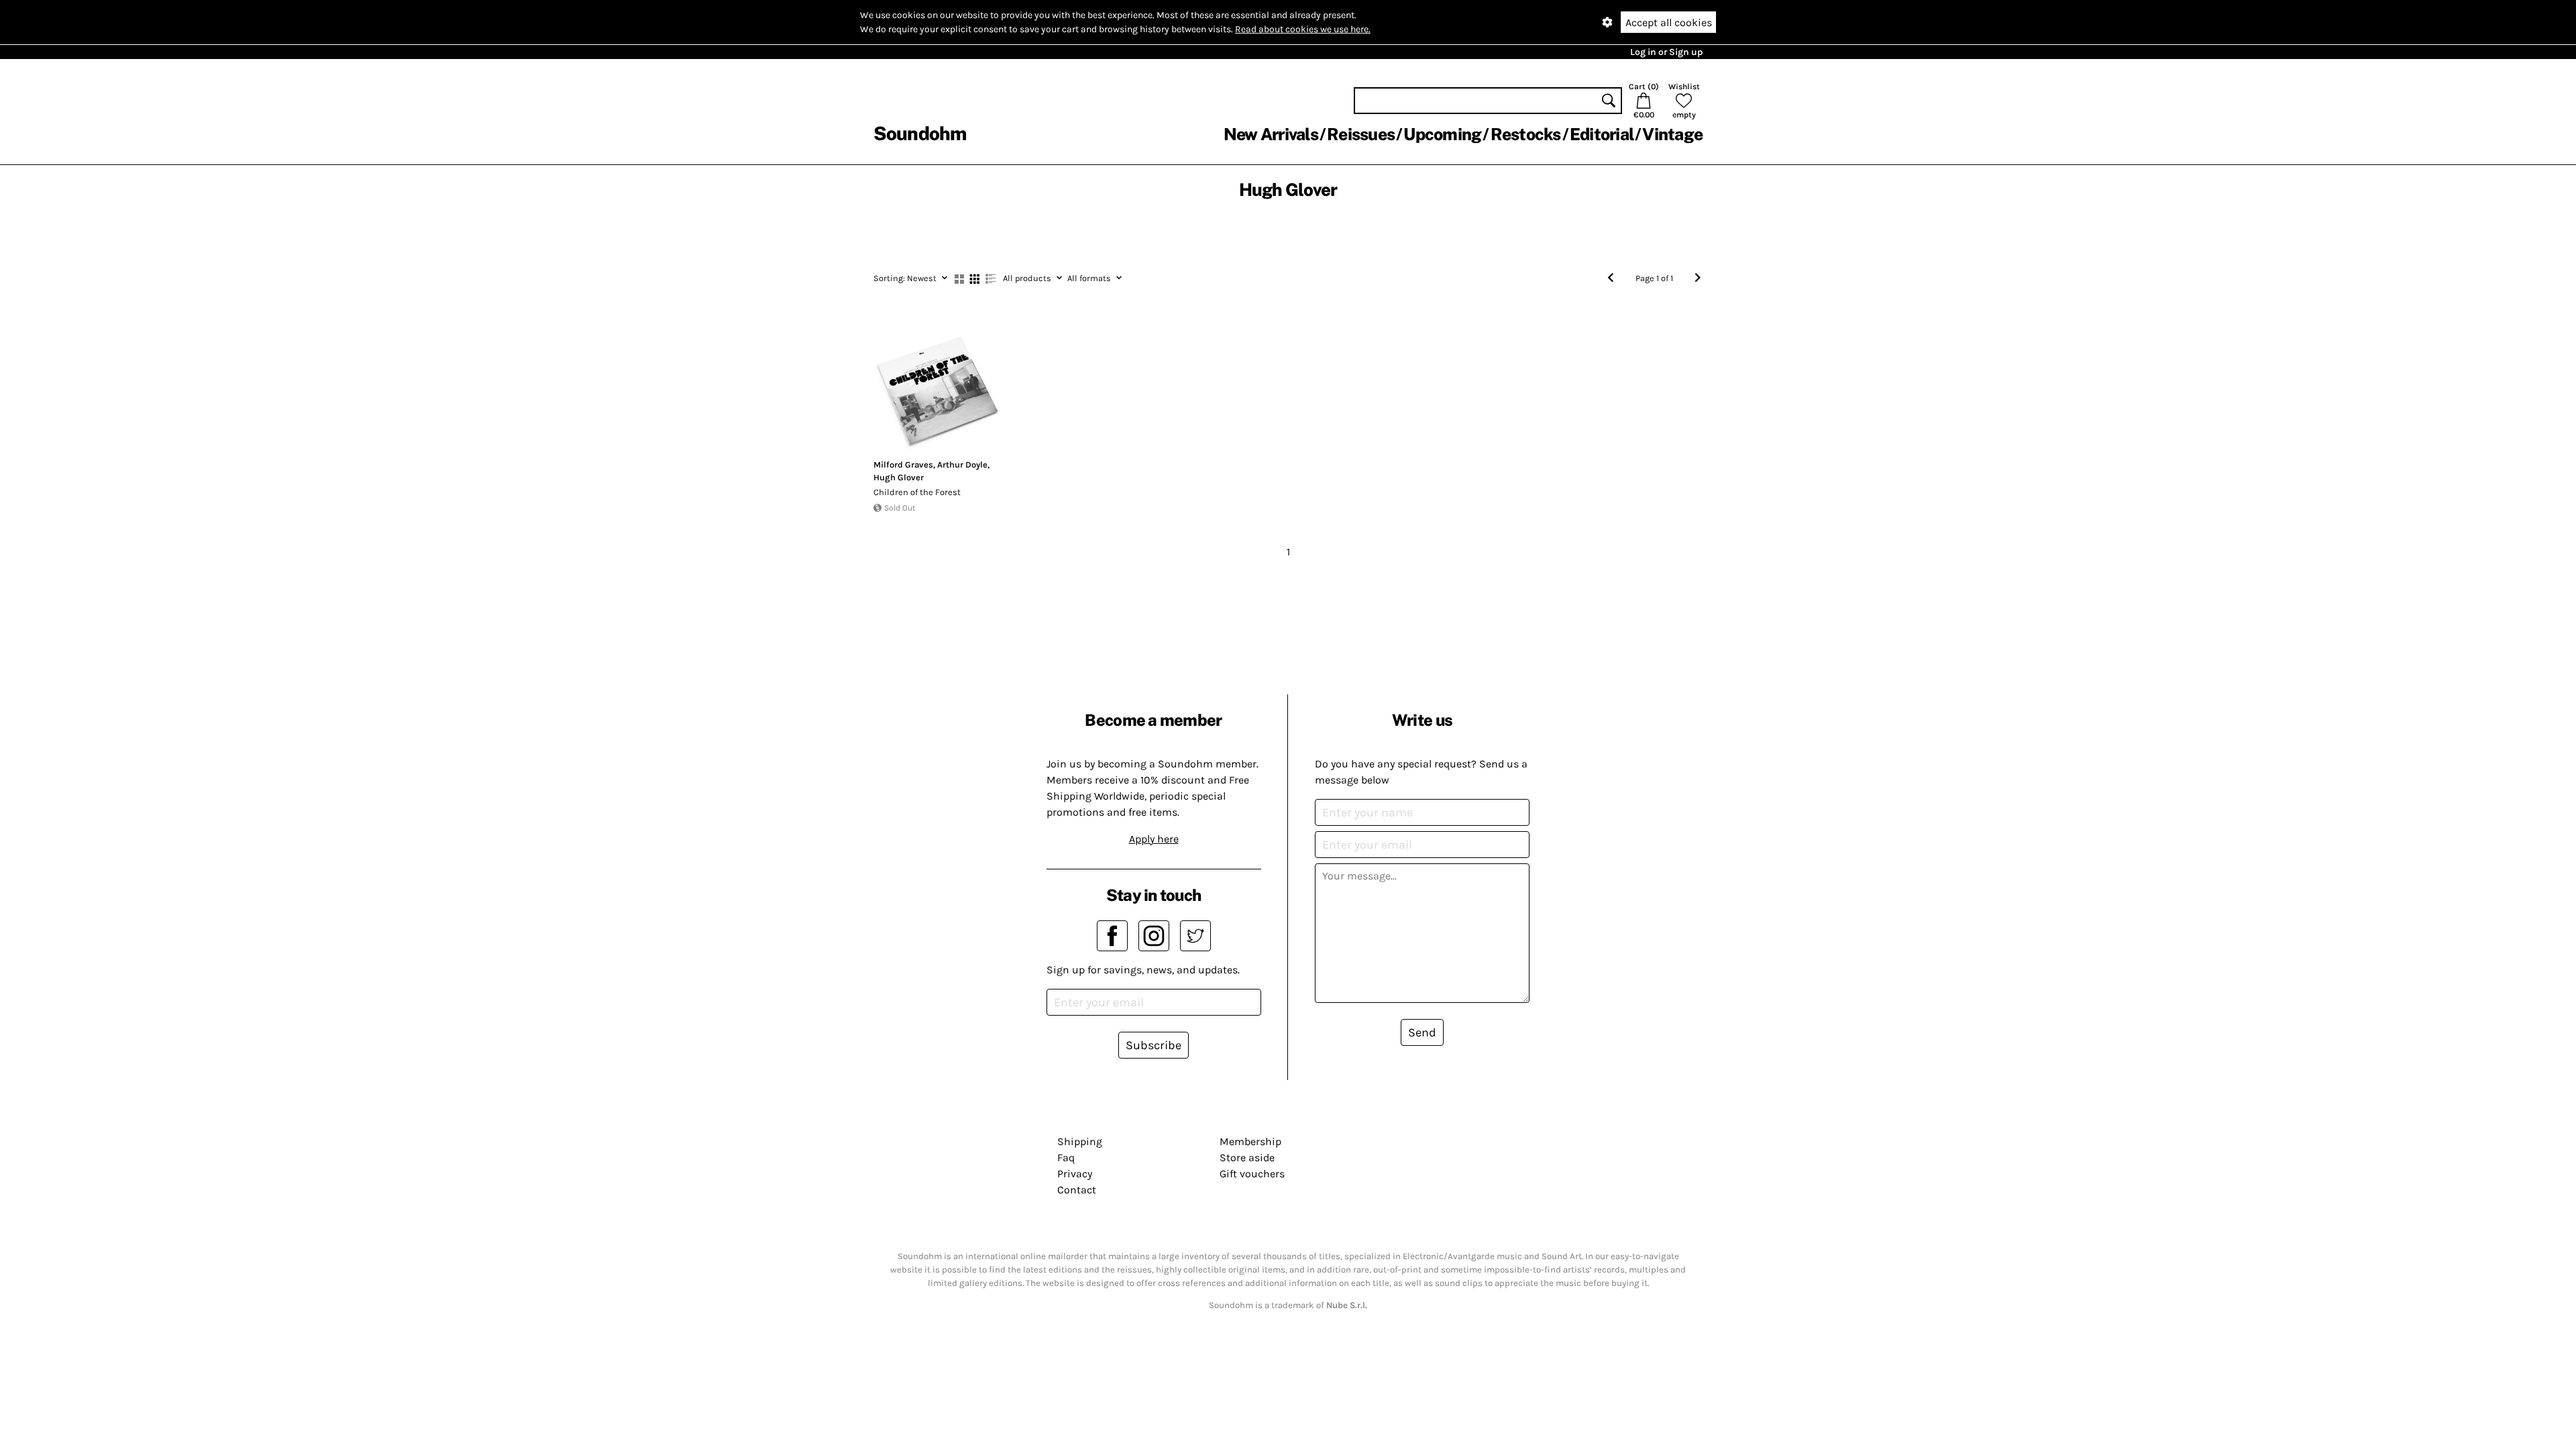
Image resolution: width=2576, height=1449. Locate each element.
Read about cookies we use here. (1303, 29)
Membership (1250, 1141)
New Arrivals (1271, 134)
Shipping (1080, 1141)
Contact (1077, 1190)
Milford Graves (903, 465)
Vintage (1672, 134)
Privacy (1075, 1174)
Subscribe (1153, 1045)
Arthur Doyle (962, 465)
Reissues (1361, 134)
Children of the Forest (917, 492)
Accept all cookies (1669, 22)
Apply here (1154, 839)
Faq (1066, 1158)
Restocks (1526, 134)
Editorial (1602, 134)
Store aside (1247, 1158)
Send (1422, 1032)
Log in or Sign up (1666, 52)
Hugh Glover (899, 477)
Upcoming (1442, 134)
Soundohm (920, 133)
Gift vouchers (1252, 1174)
